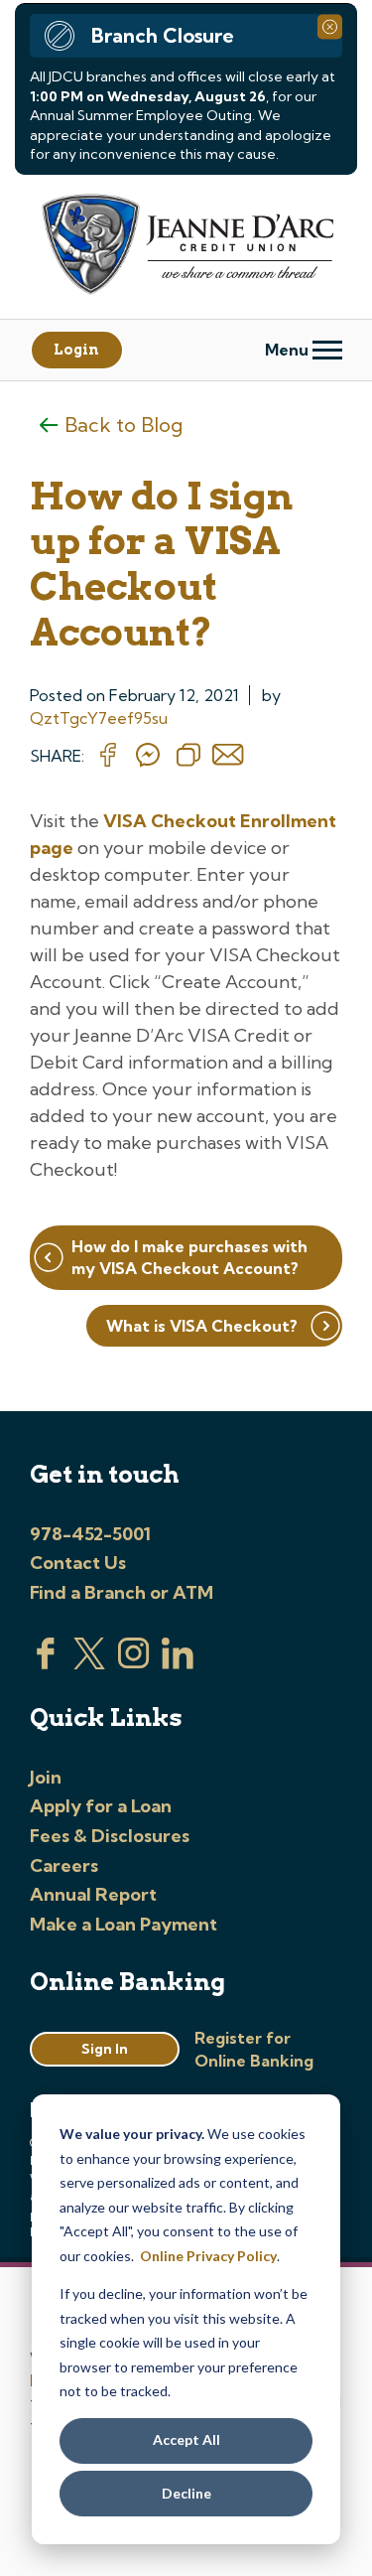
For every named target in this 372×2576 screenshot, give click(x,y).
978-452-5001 (90, 1534)
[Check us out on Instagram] (134, 1663)
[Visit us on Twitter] (89, 1663)
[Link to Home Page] (186, 247)
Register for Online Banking (254, 2049)
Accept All (186, 2439)
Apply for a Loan (101, 1806)
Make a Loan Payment (124, 1924)
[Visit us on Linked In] (178, 1663)
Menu (289, 350)
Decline (186, 2493)
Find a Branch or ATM (122, 1592)
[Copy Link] (188, 756)
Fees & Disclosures (110, 1836)
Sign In (105, 2049)
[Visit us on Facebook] (46, 1663)
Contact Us (78, 1563)
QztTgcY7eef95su (99, 718)
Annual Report (93, 1894)
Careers (64, 1865)
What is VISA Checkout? (202, 1326)
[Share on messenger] (148, 756)
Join (46, 1777)
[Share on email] (228, 756)
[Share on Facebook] (108, 756)
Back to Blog (124, 425)
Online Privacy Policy (208, 2256)
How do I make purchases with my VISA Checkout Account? (189, 1257)
